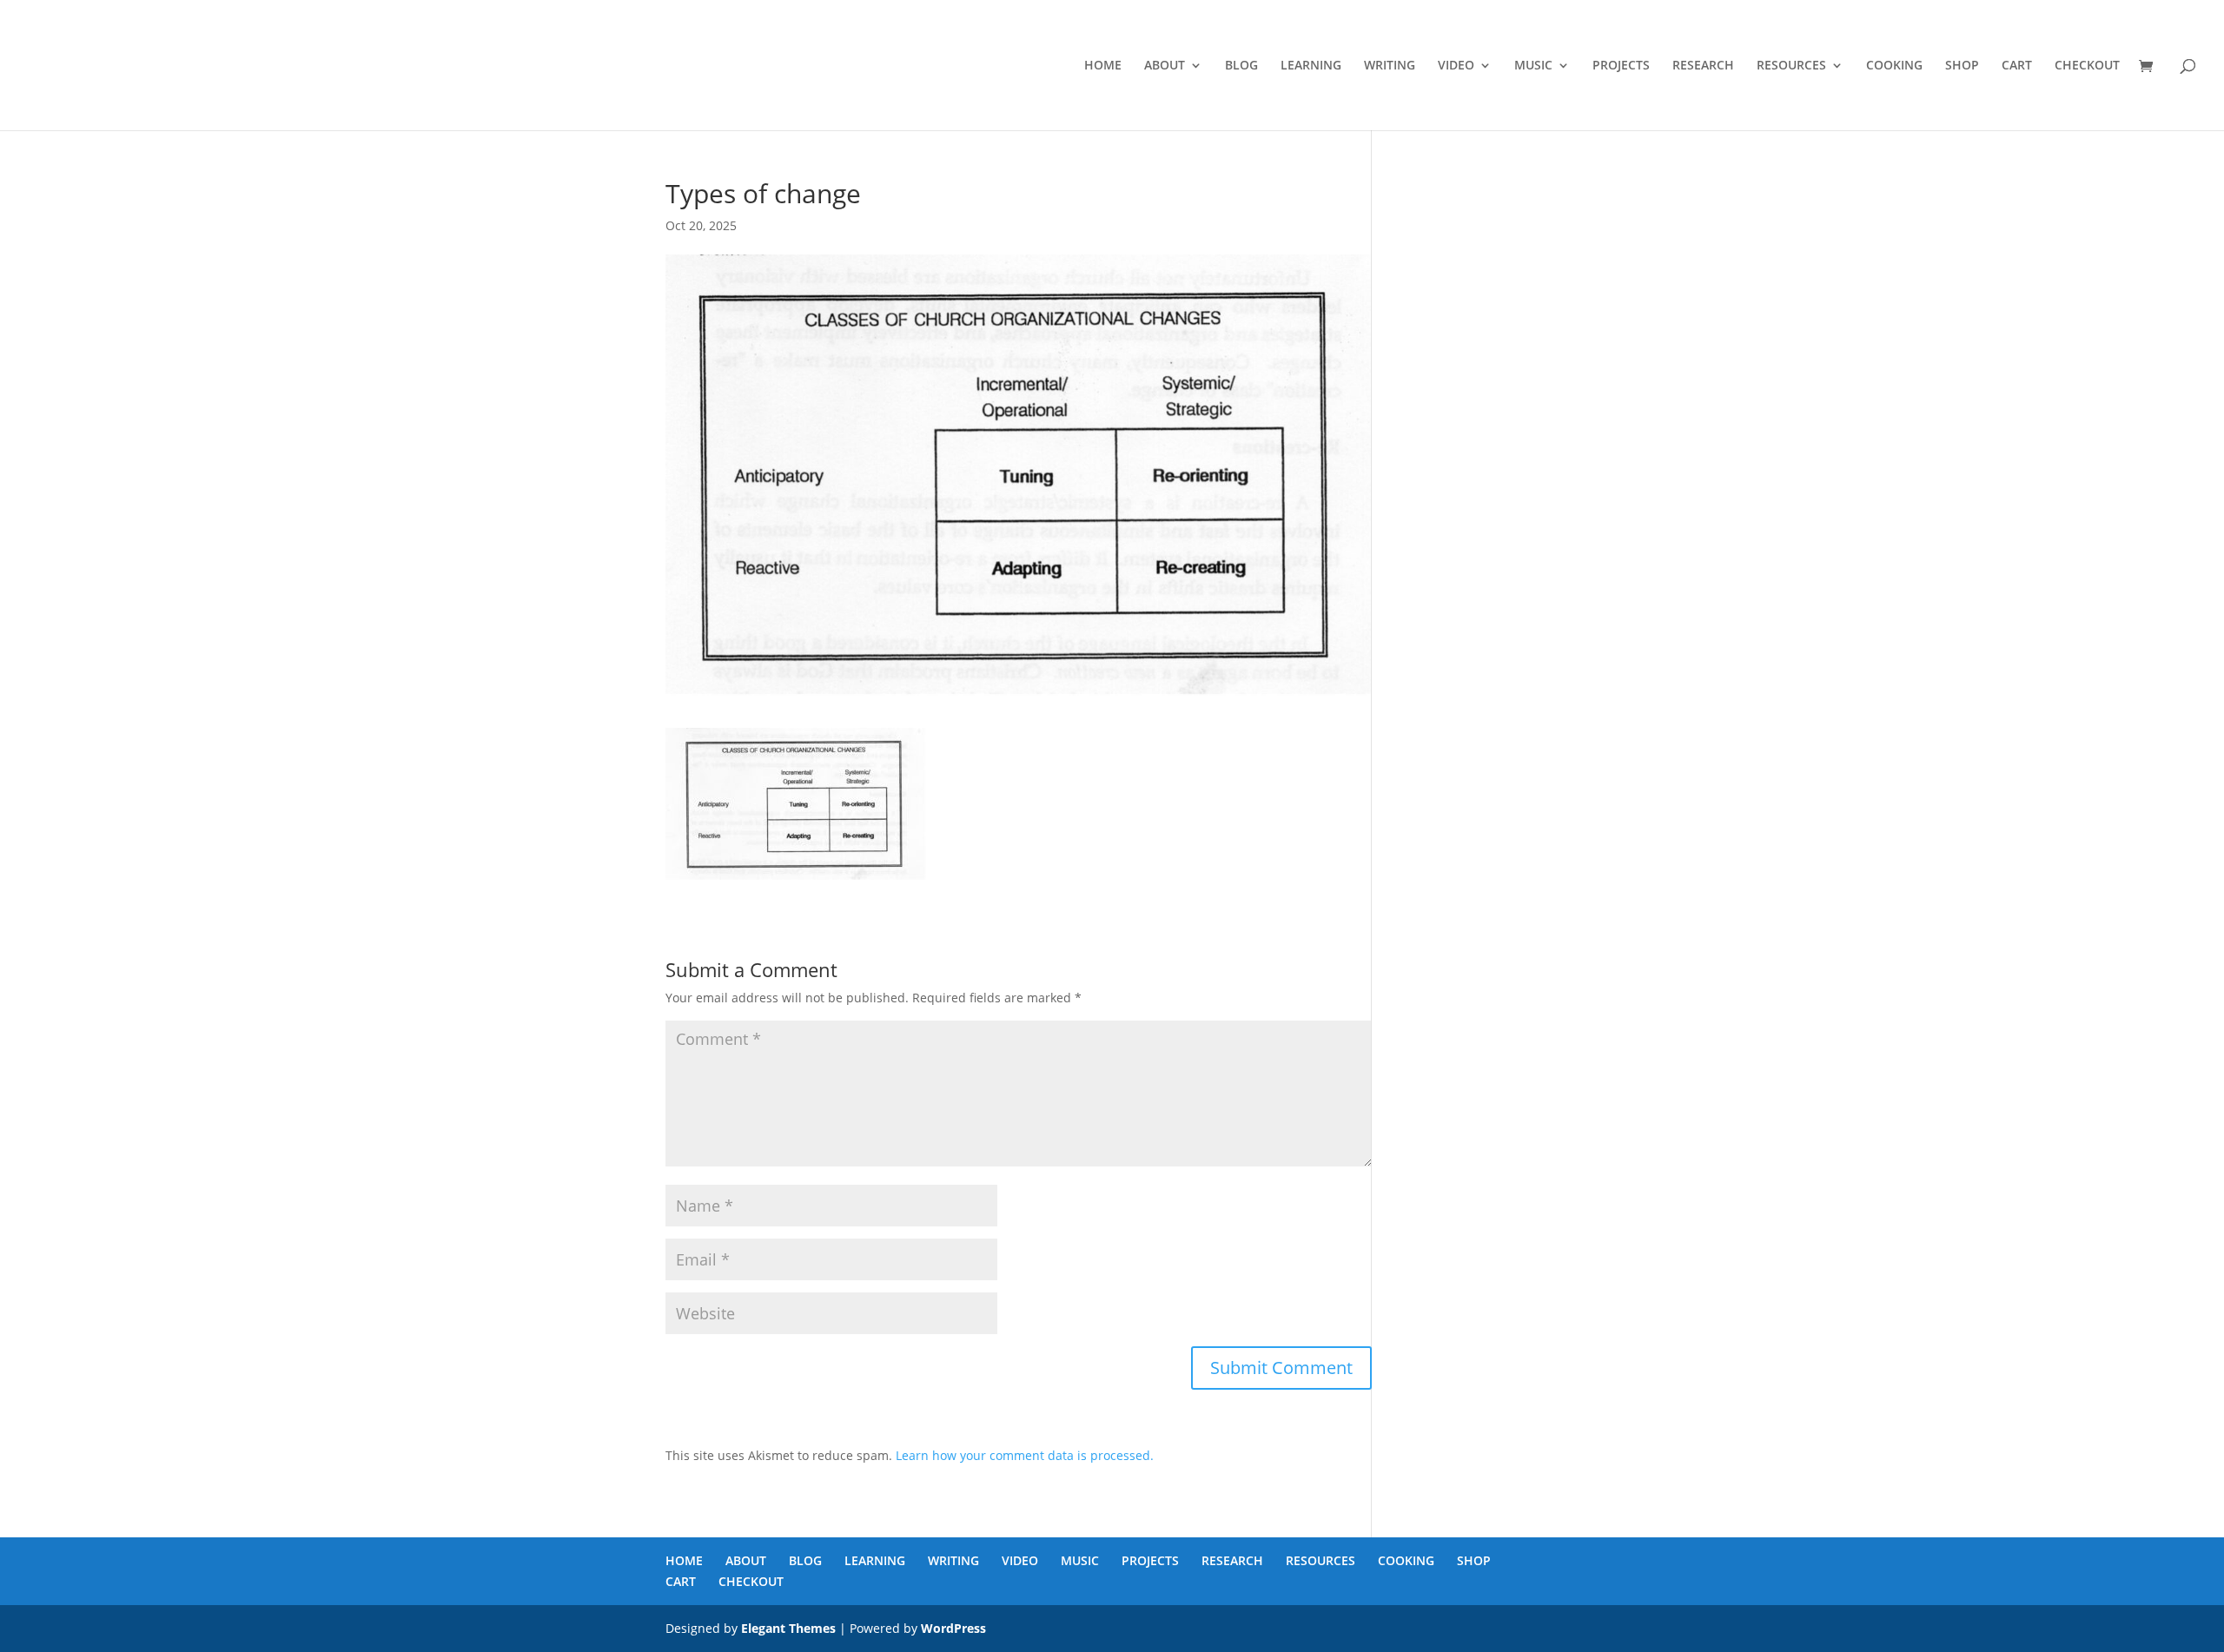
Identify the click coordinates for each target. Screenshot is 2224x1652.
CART (2017, 66)
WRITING (1390, 66)
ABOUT (1165, 66)
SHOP (1962, 66)
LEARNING (1311, 66)
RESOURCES (1791, 66)
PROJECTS (1621, 66)
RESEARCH (1703, 66)
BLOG (1241, 66)
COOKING (1894, 66)
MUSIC (1533, 66)
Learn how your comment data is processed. (1025, 1455)
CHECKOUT (2087, 66)
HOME (1103, 66)
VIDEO (1456, 66)
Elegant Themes (788, 1628)
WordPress (953, 1628)
